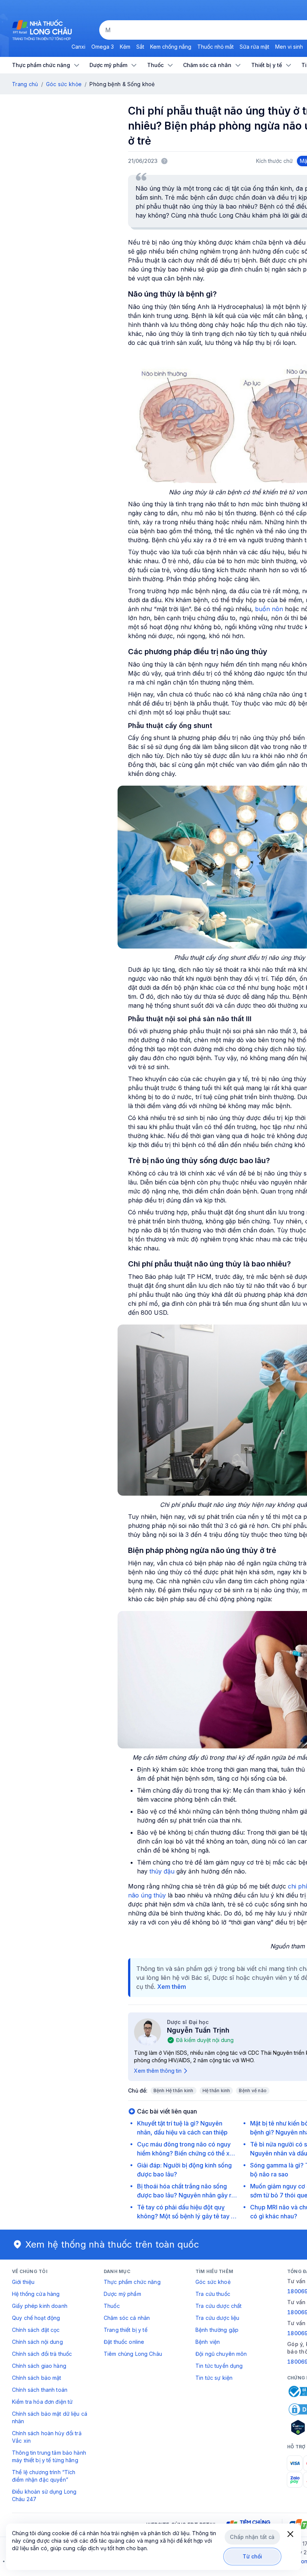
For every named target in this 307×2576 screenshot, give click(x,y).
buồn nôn (269, 609)
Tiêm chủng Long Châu (133, 2354)
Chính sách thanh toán (40, 2390)
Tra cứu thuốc (213, 2294)
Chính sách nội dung (37, 2342)
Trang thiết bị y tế (126, 2330)
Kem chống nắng (171, 47)
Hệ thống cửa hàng (36, 2294)
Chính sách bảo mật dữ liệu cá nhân (50, 2417)
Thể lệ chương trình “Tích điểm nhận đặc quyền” (44, 2476)
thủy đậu (162, 1871)
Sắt (140, 47)
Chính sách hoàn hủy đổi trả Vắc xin (47, 2437)
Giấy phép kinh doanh (40, 2306)
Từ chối (253, 2556)
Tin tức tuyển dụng (219, 2366)
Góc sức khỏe (64, 84)
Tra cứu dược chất (218, 2306)
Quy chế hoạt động (36, 2318)
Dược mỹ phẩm (122, 2294)
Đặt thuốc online (124, 2342)
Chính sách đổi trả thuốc (42, 2354)
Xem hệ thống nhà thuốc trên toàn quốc (112, 2244)
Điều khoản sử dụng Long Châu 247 (44, 2495)
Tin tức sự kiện (214, 2378)
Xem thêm (172, 1987)
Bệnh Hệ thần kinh (174, 2090)
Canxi (78, 47)
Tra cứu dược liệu (217, 2318)
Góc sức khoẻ (213, 2282)
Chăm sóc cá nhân (127, 2318)
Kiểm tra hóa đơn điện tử (42, 2402)
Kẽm (125, 47)
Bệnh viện (208, 2342)
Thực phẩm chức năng (132, 2282)
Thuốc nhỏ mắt (215, 47)
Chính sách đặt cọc (36, 2330)
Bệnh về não (253, 2090)
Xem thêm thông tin (158, 2071)
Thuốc (112, 2306)
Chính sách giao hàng (39, 2366)
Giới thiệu (23, 2282)
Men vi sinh (289, 47)
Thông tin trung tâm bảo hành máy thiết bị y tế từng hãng (49, 2456)
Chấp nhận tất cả (252, 2537)
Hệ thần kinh (216, 2090)
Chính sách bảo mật (37, 2378)
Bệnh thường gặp (217, 2330)
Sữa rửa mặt (254, 47)
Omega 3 (103, 47)
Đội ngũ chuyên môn (221, 2354)
